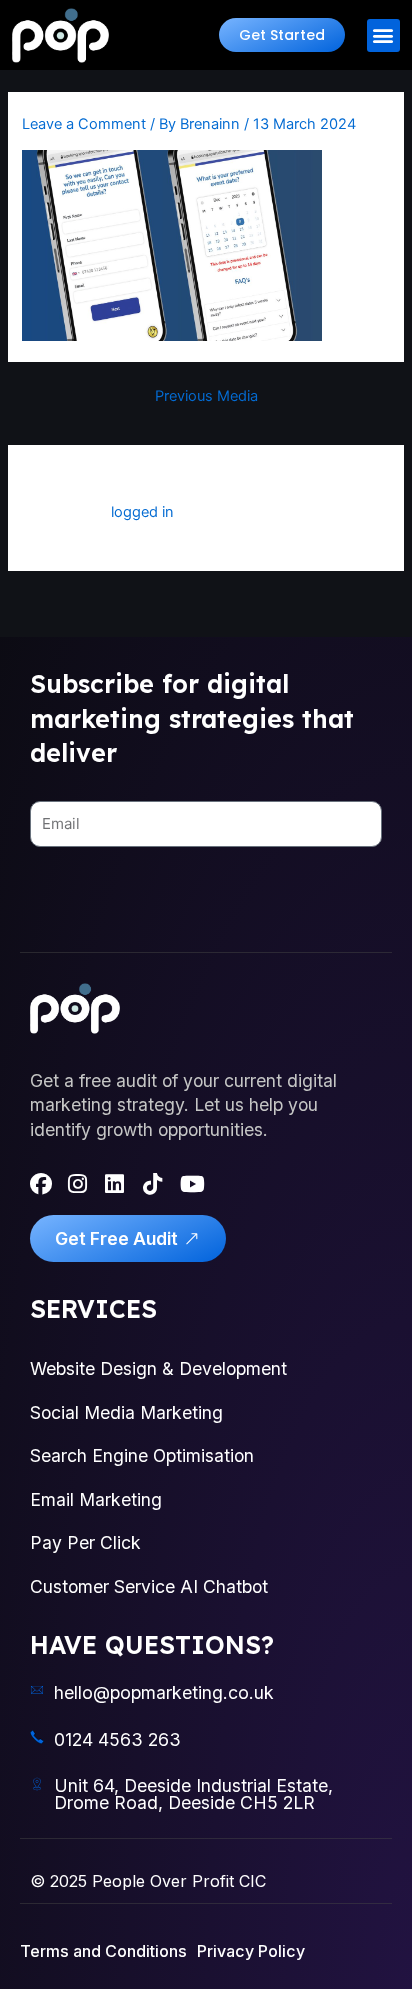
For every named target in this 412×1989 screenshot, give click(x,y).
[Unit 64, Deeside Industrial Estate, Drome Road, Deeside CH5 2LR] (37, 1784)
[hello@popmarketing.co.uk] (37, 1690)
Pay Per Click (85, 1542)
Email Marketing (96, 1499)
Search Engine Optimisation (142, 1455)
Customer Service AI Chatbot (149, 1586)
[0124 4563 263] (37, 1737)
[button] (282, 35)
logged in (142, 512)
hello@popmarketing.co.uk (164, 1692)
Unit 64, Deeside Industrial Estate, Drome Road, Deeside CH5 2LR (193, 1794)
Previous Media (206, 396)
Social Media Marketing (126, 1412)
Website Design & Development (158, 1368)
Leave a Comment (84, 124)
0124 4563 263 (117, 1739)
